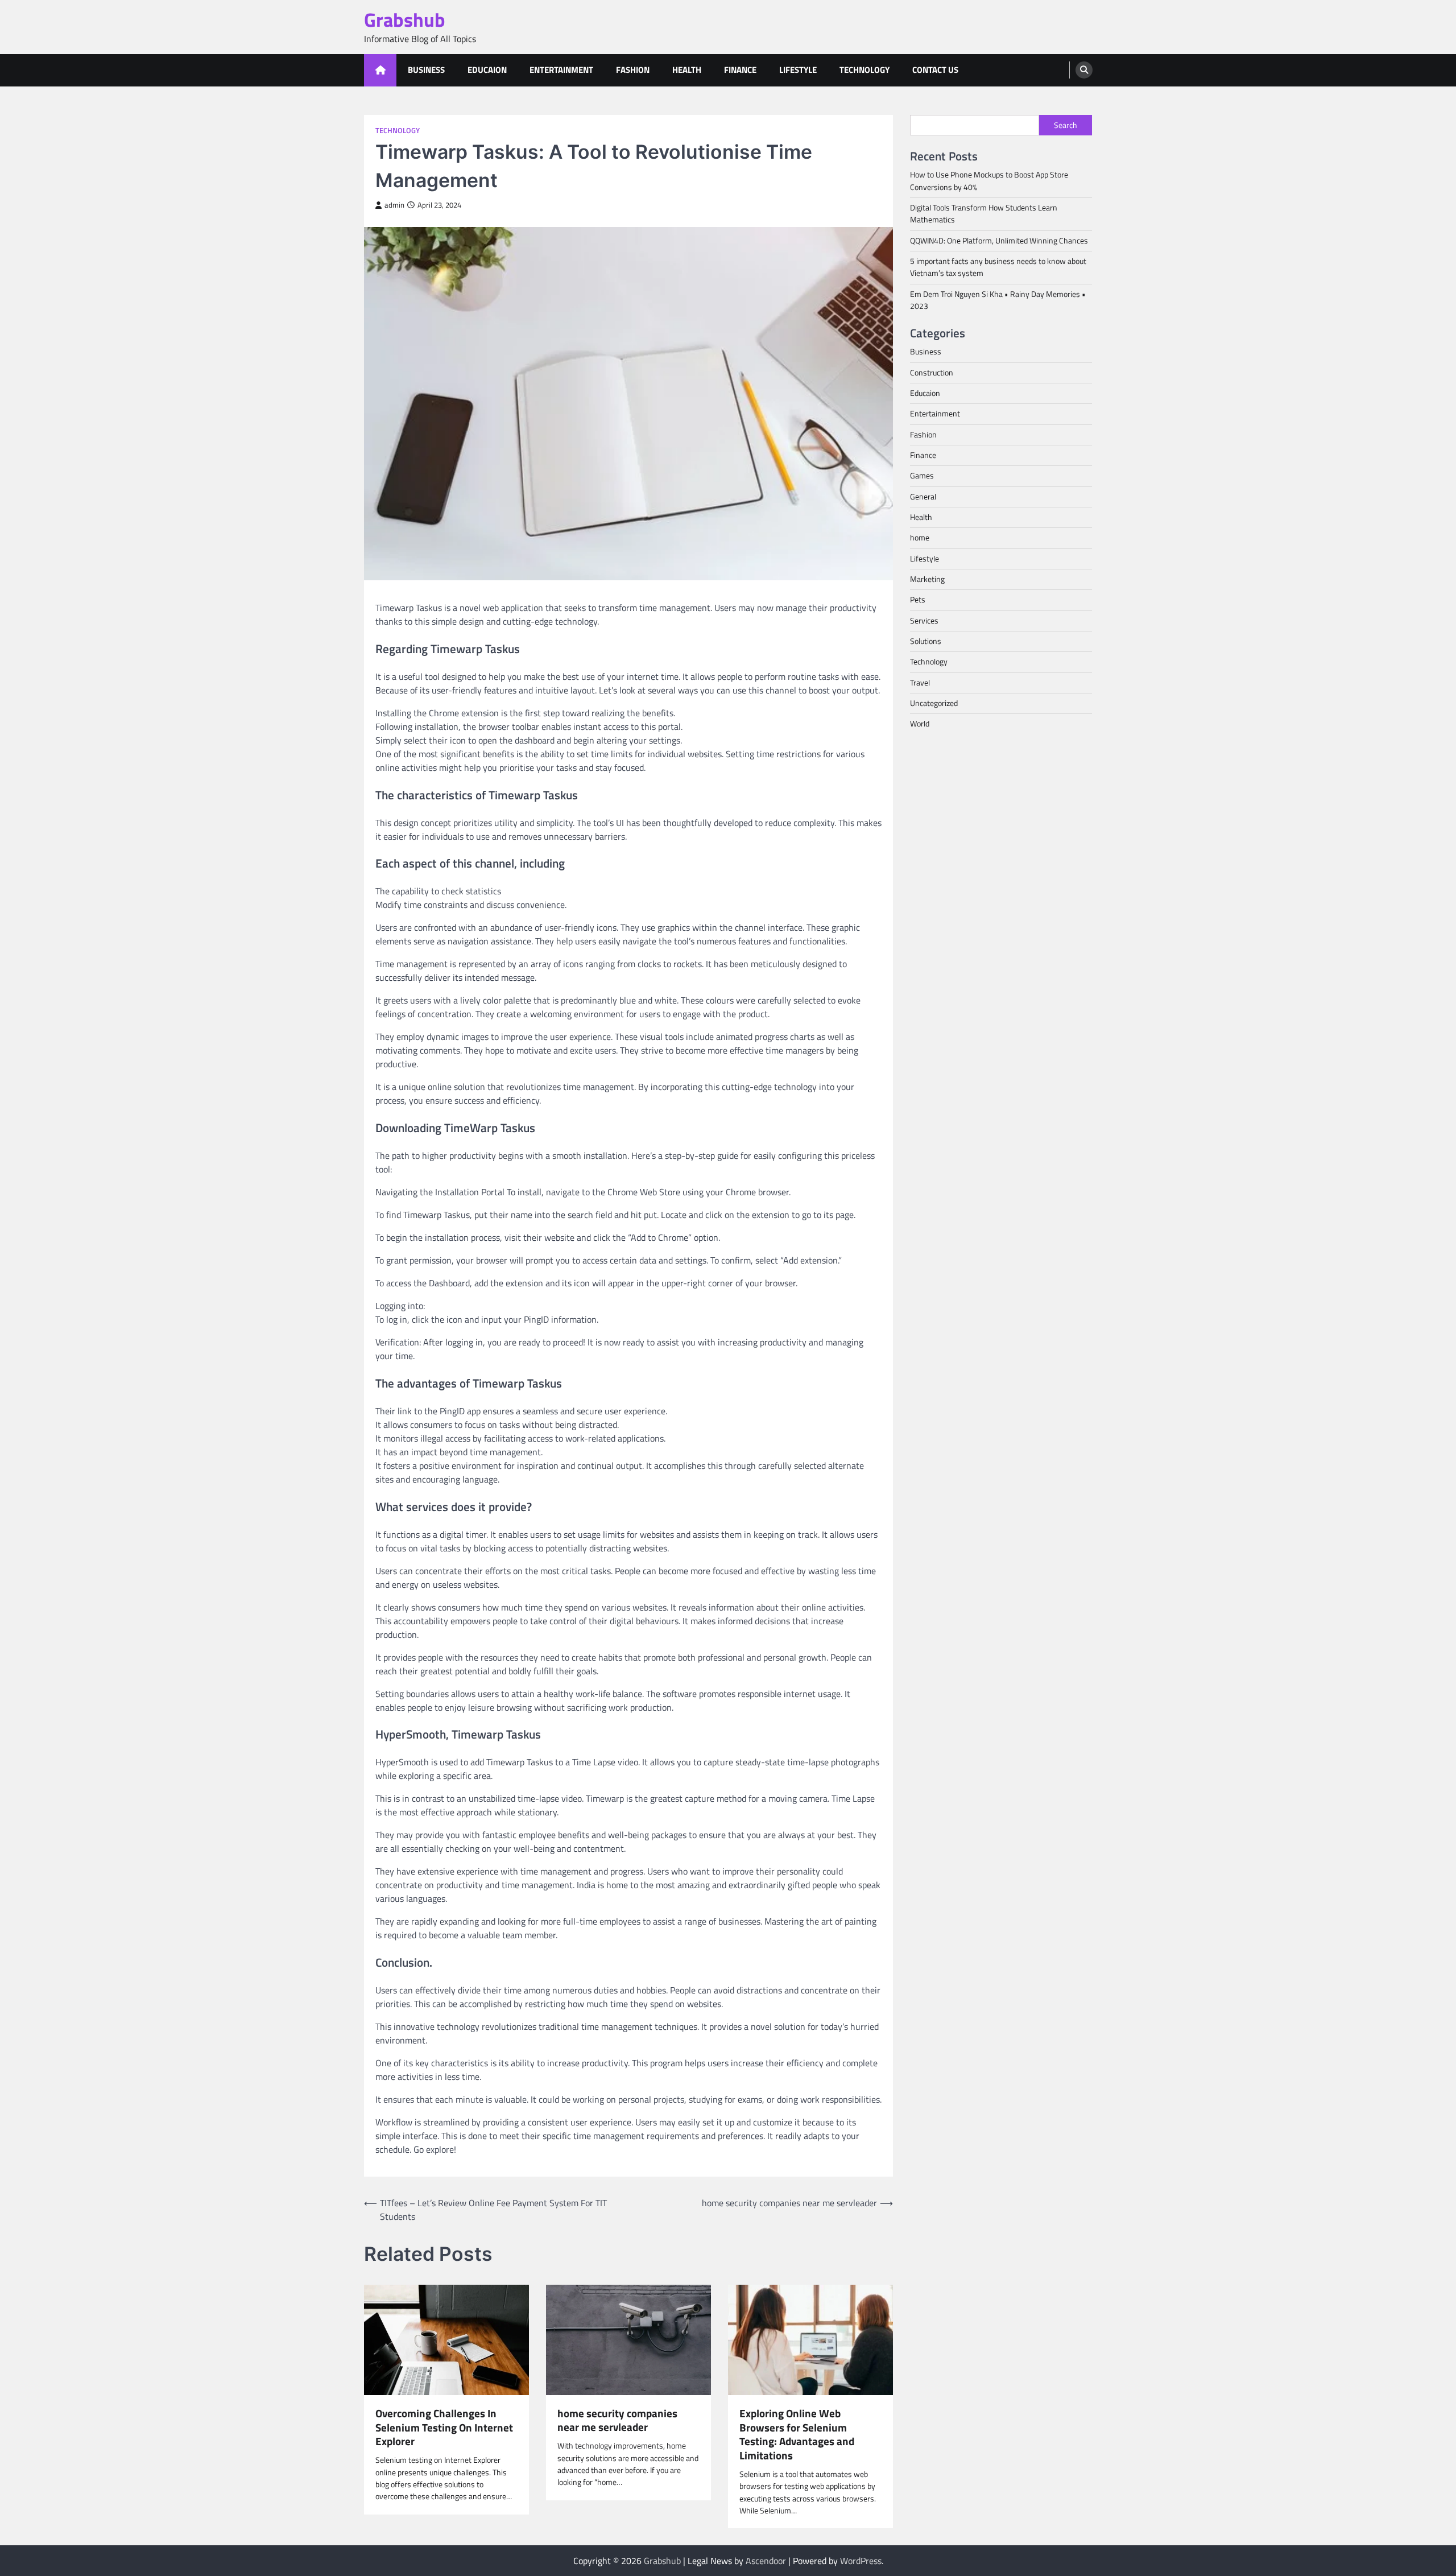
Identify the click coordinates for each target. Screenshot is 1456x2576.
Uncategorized (934, 703)
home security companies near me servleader (617, 2421)
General (923, 496)
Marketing (927, 579)
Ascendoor (766, 2561)
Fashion (633, 70)
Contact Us (935, 70)
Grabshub (405, 20)
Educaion (487, 70)
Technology (864, 70)
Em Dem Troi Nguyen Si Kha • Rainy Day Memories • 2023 (998, 300)
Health (687, 70)
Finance (740, 70)
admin (394, 205)
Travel (920, 682)
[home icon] (380, 70)
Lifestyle (798, 70)
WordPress (861, 2561)
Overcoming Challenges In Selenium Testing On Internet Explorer (444, 2428)
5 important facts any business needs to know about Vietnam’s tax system (998, 267)
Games (922, 476)
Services (924, 620)
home (920, 538)
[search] (1084, 70)
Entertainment (561, 70)
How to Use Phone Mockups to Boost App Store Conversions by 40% (989, 181)
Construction (932, 372)
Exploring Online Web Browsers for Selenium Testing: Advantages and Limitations (797, 2435)
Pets (918, 600)
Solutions (926, 641)
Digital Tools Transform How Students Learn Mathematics (984, 213)
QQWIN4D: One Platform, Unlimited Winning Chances (999, 240)
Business (426, 70)
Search (1066, 125)
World (920, 724)
